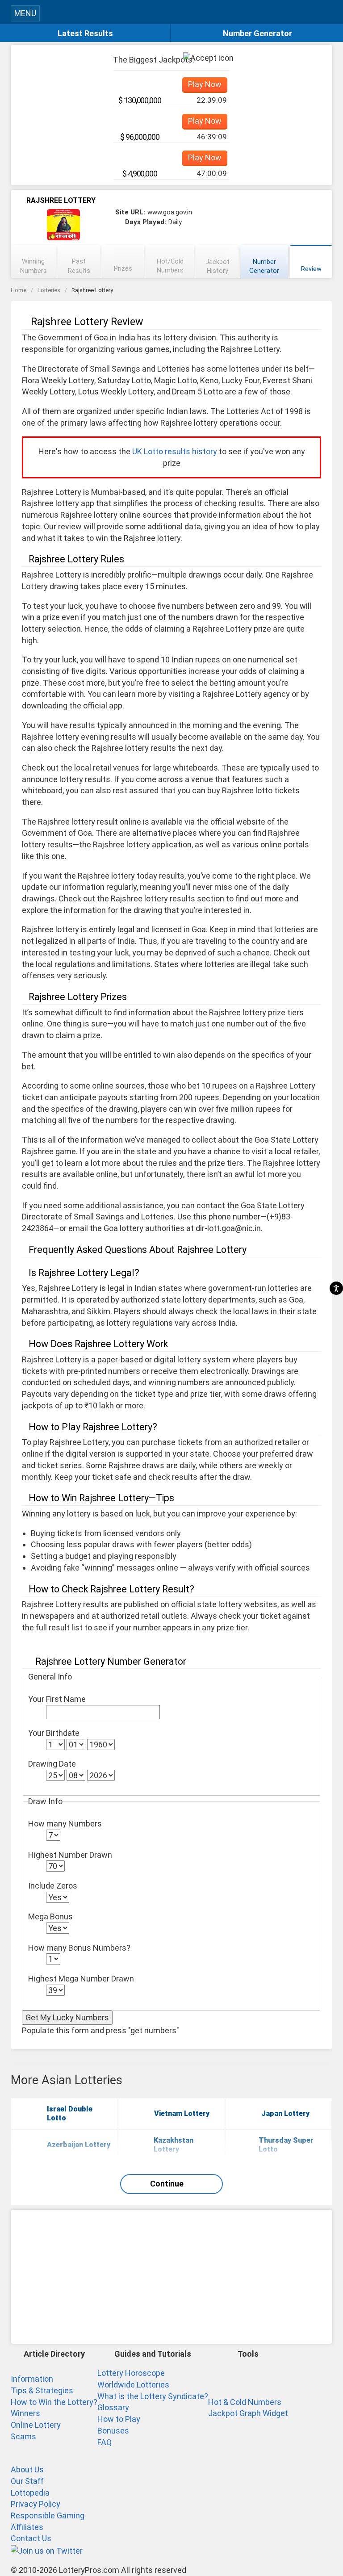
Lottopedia (30, 2493)
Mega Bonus (50, 1916)
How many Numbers (65, 1824)
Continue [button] (167, 2184)
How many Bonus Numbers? (79, 1948)
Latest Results (85, 33)
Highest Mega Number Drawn (81, 1979)
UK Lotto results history (175, 451)
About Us (27, 2469)
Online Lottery (36, 2425)
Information (32, 2379)
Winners (25, 2413)
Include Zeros (53, 1886)
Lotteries (49, 290)
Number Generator (257, 33)
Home (19, 290)
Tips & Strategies (42, 2390)
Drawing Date (52, 1764)
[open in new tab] (47, 2550)
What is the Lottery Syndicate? (153, 2396)
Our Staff (27, 2481)
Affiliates (27, 2527)
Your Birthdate (54, 1733)
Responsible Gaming (48, 2515)
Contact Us (31, 2538)
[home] (180, 15)
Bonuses (113, 2431)
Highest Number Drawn (70, 1855)
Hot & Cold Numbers (245, 2402)
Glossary (113, 2407)
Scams (23, 2436)
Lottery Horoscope (131, 2373)
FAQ (105, 2442)
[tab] (33, 262)
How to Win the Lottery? (54, 2402)
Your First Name (57, 1699)
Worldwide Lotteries (133, 2385)
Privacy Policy (36, 2504)
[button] (328, 12)
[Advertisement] (171, 2277)
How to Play (119, 2419)
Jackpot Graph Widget (248, 2413)
